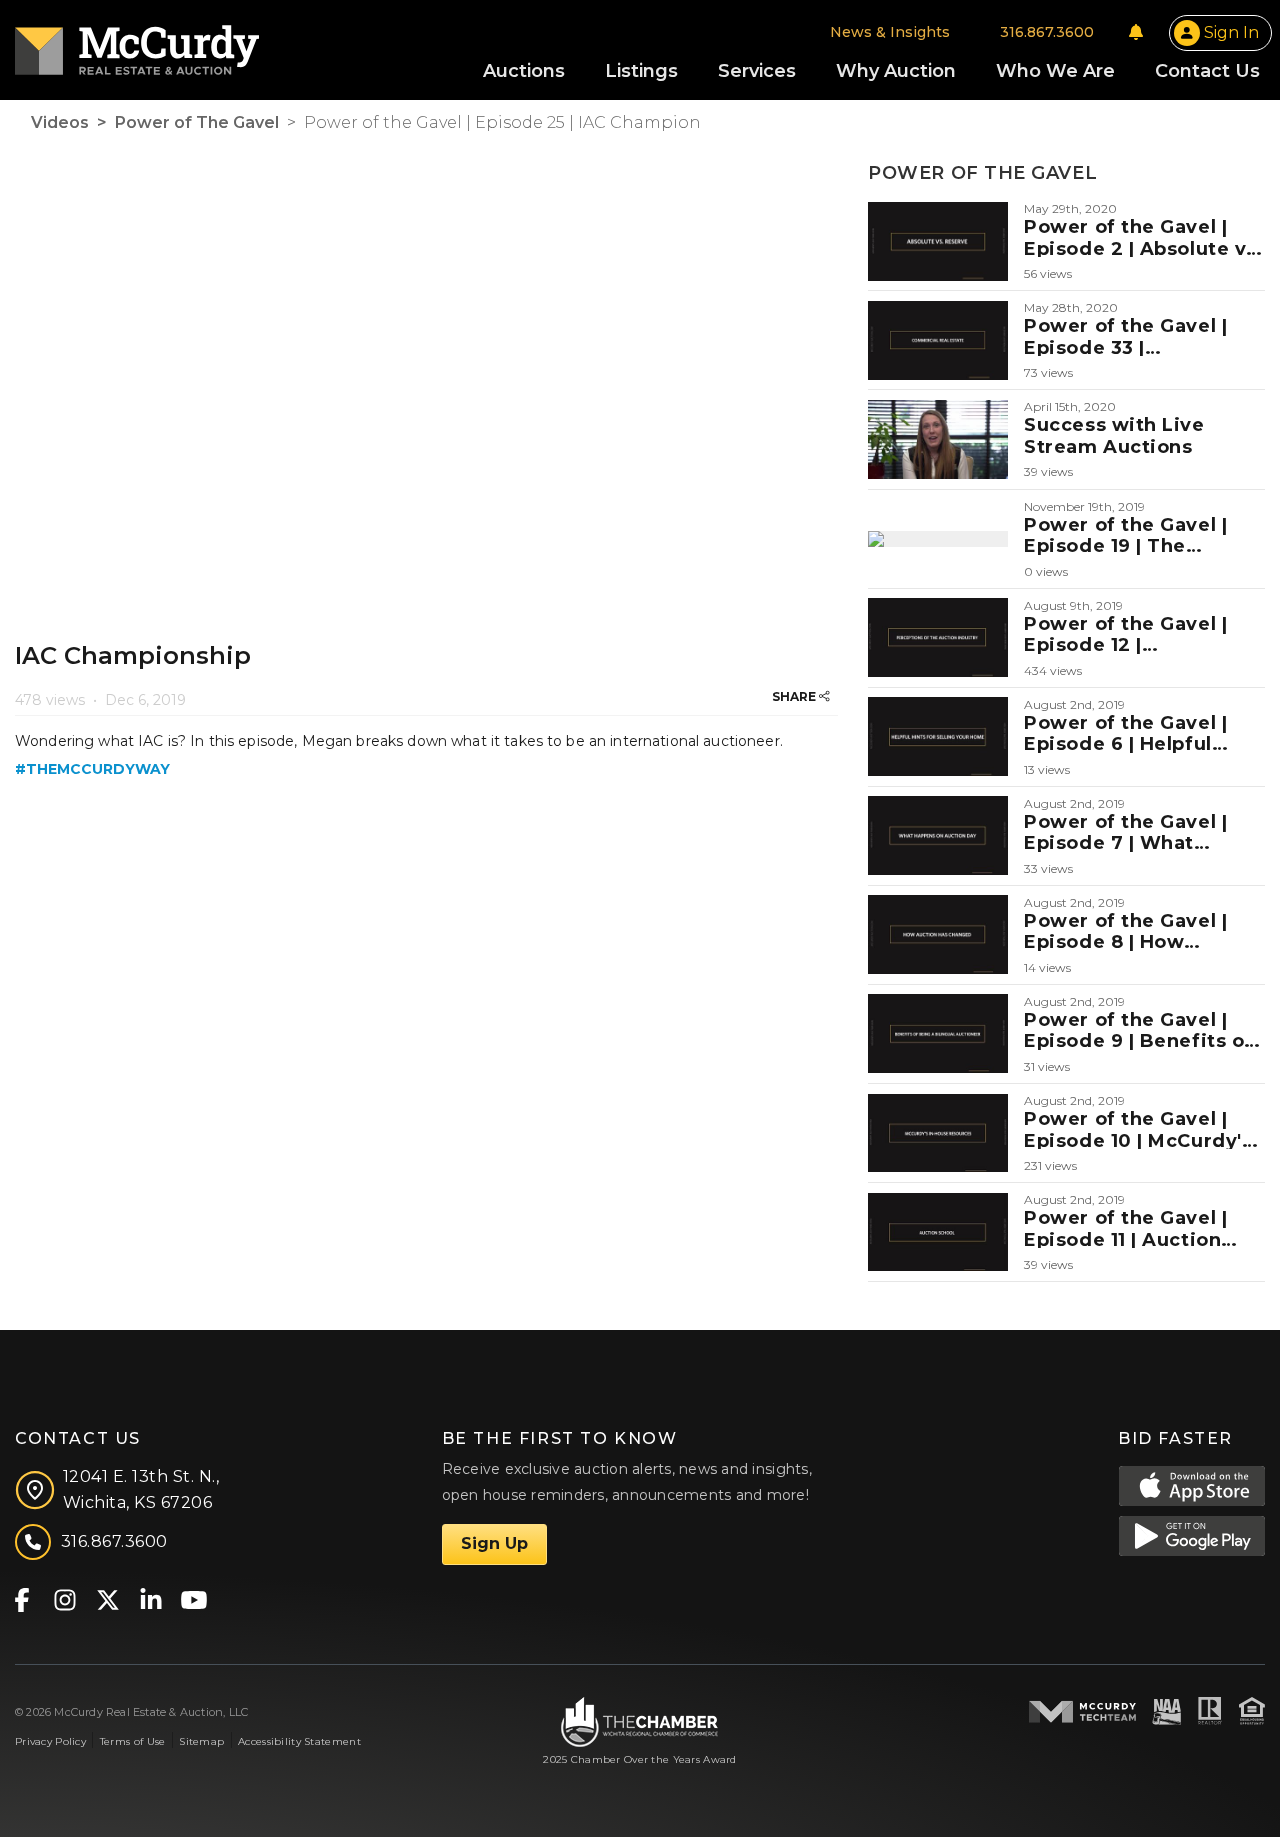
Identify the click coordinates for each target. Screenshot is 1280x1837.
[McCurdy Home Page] (137, 43)
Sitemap (201, 1741)
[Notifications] (1136, 32)
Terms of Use (132, 1741)
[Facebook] (21, 1598)
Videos (60, 122)
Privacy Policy (50, 1741)
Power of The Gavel (197, 122)
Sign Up (494, 1543)
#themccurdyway (92, 769)
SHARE (795, 696)
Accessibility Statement (299, 1741)
